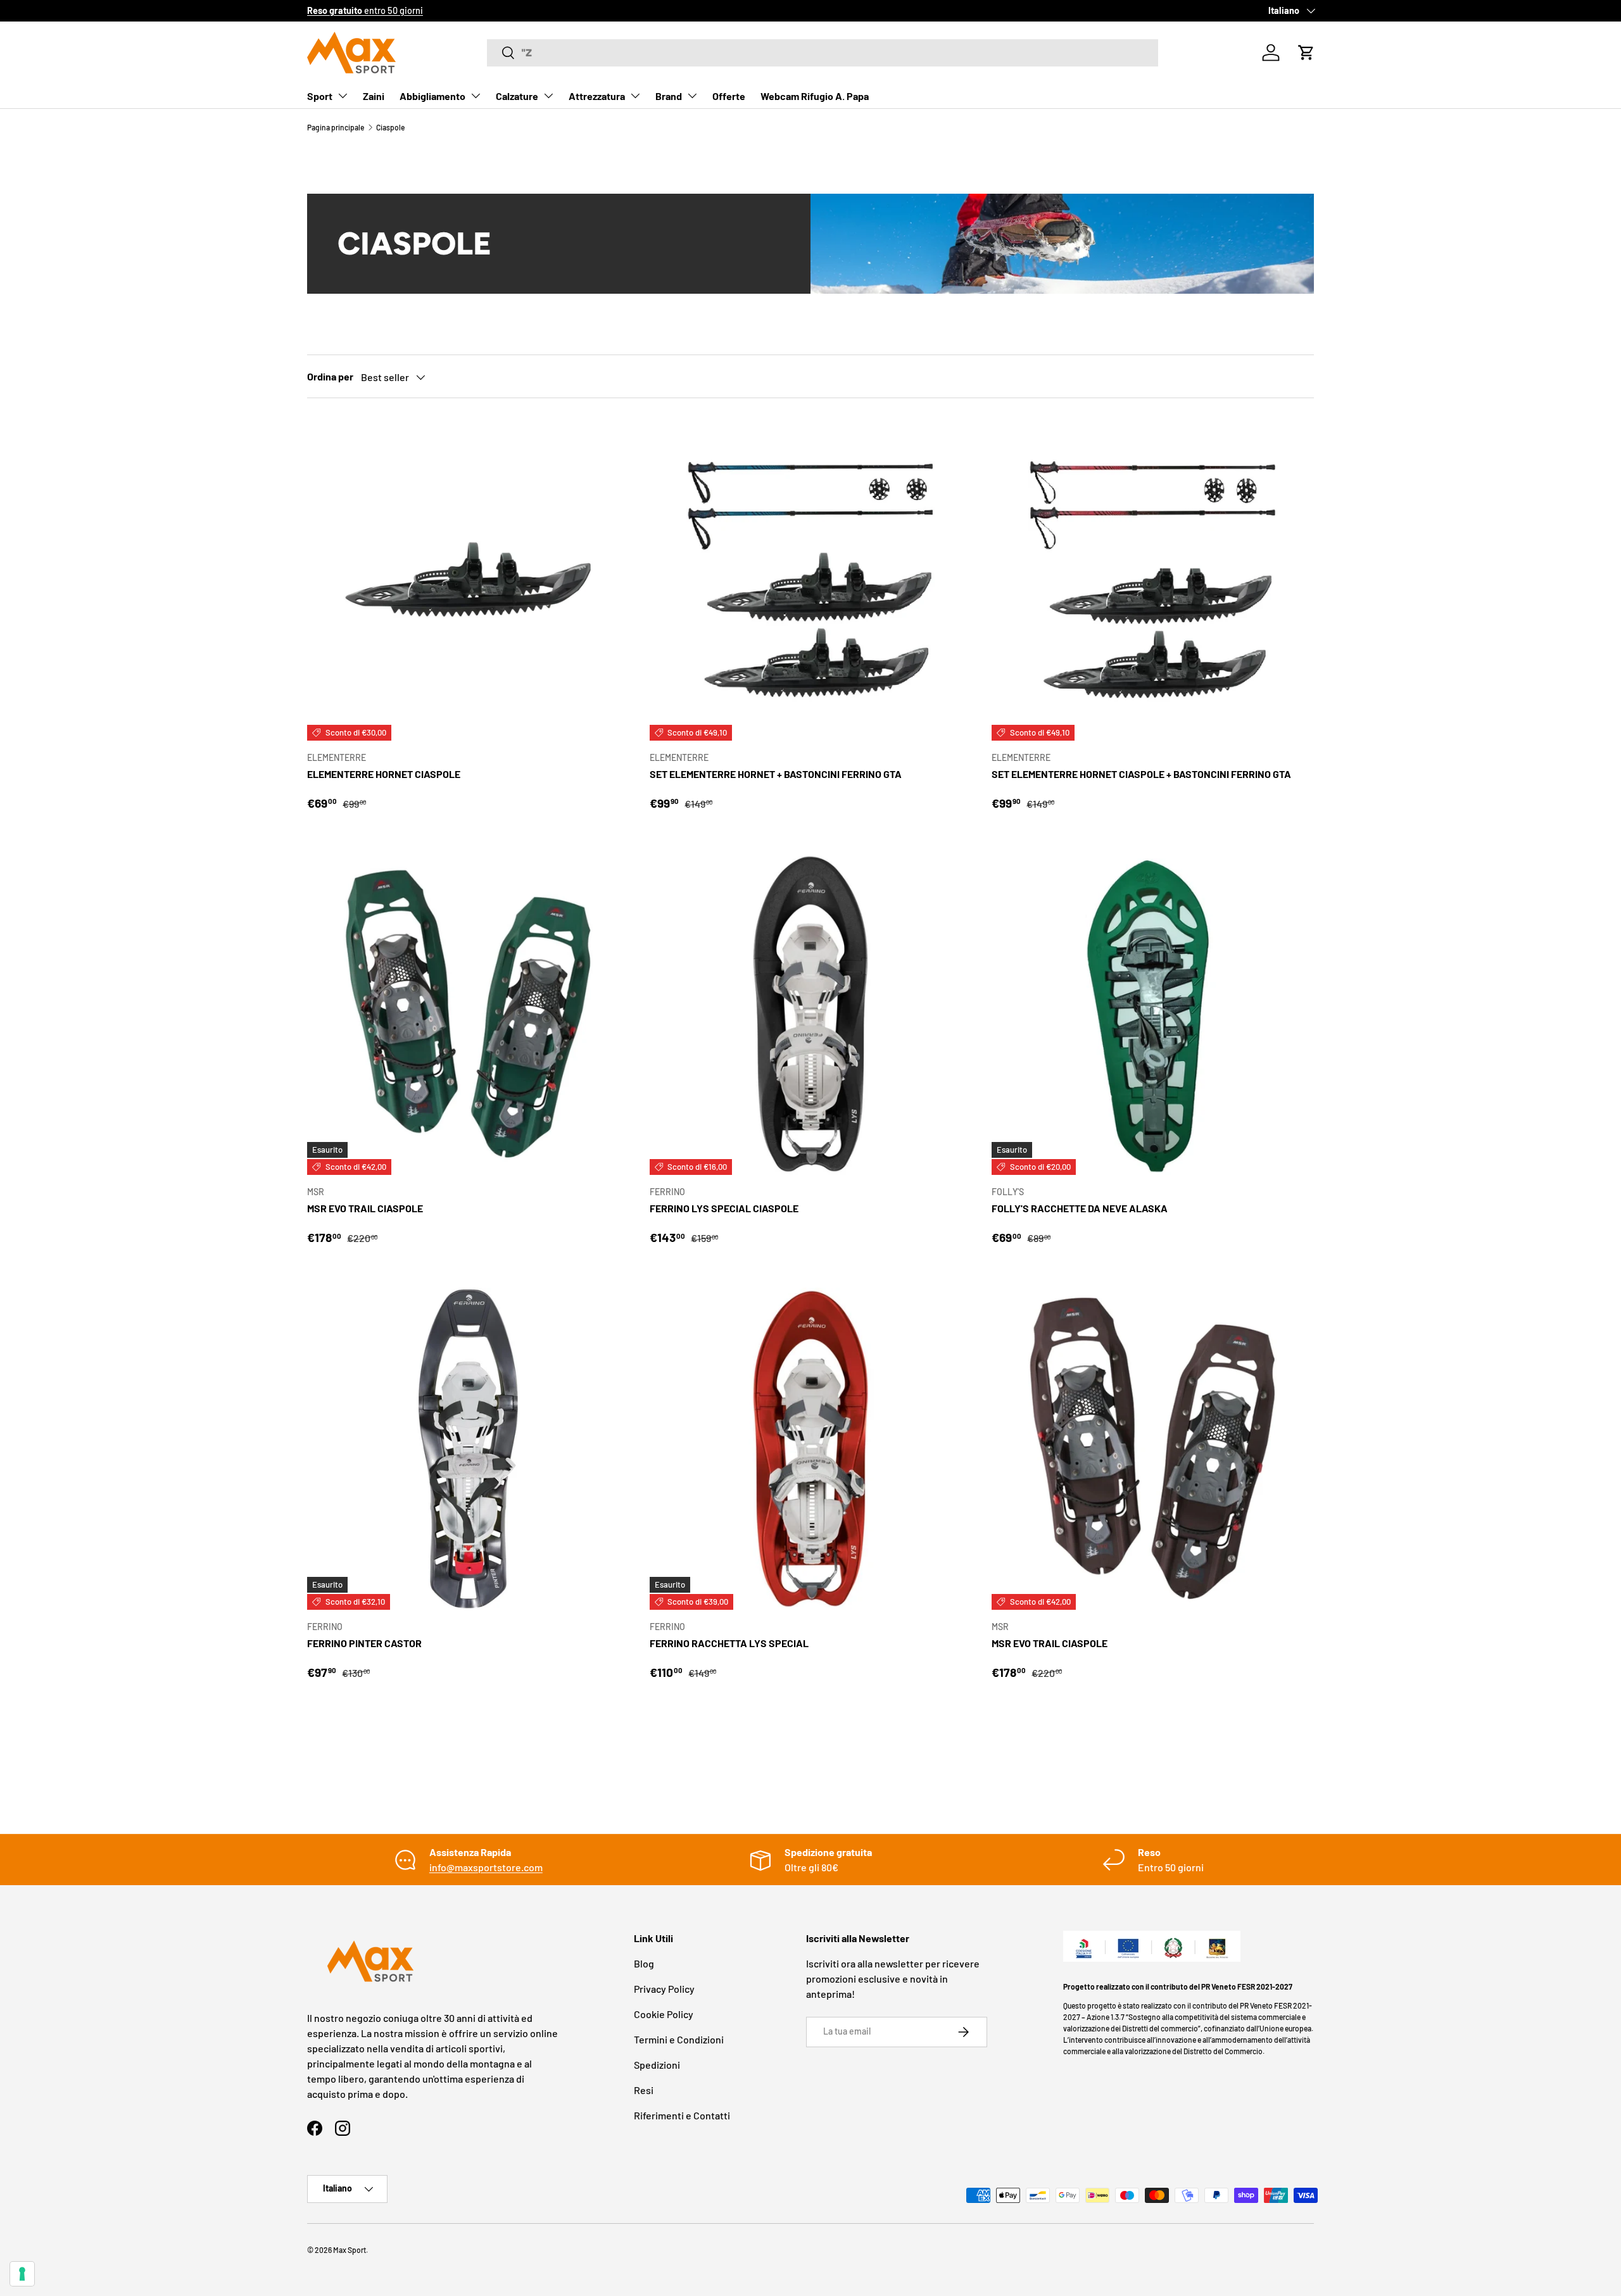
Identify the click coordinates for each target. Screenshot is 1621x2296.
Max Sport (350, 2250)
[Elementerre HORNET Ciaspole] (468, 580)
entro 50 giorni (365, 10)
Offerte (729, 96)
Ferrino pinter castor (364, 1643)
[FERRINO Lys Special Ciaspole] (811, 1014)
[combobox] (823, 53)
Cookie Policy (664, 2014)
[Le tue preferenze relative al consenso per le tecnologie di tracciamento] (22, 2274)
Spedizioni (657, 2065)
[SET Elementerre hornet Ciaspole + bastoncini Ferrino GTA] (1153, 580)
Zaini (374, 96)
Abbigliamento (432, 96)
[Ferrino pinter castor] (468, 1449)
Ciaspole (390, 127)
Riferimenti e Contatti (682, 2115)
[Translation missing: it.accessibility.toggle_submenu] (343, 96)
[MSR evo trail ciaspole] (468, 1014)
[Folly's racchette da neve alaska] (1153, 1014)
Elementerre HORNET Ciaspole (384, 774)
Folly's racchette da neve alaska (1080, 1208)
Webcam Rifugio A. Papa (815, 96)
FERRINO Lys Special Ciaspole (724, 1208)
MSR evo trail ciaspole (365, 1208)
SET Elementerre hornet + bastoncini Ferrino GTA (776, 774)
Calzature (517, 96)
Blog (644, 1963)
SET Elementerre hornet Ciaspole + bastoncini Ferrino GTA (1141, 774)
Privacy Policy (664, 1989)
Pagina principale (336, 127)
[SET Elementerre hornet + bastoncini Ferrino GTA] (811, 580)
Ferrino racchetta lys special (729, 1643)
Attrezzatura (597, 96)
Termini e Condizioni (679, 2039)
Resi (644, 2090)
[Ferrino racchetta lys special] (811, 1449)
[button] (1306, 53)
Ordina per (330, 376)
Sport (320, 96)
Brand (669, 96)
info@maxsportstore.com (486, 1867)
